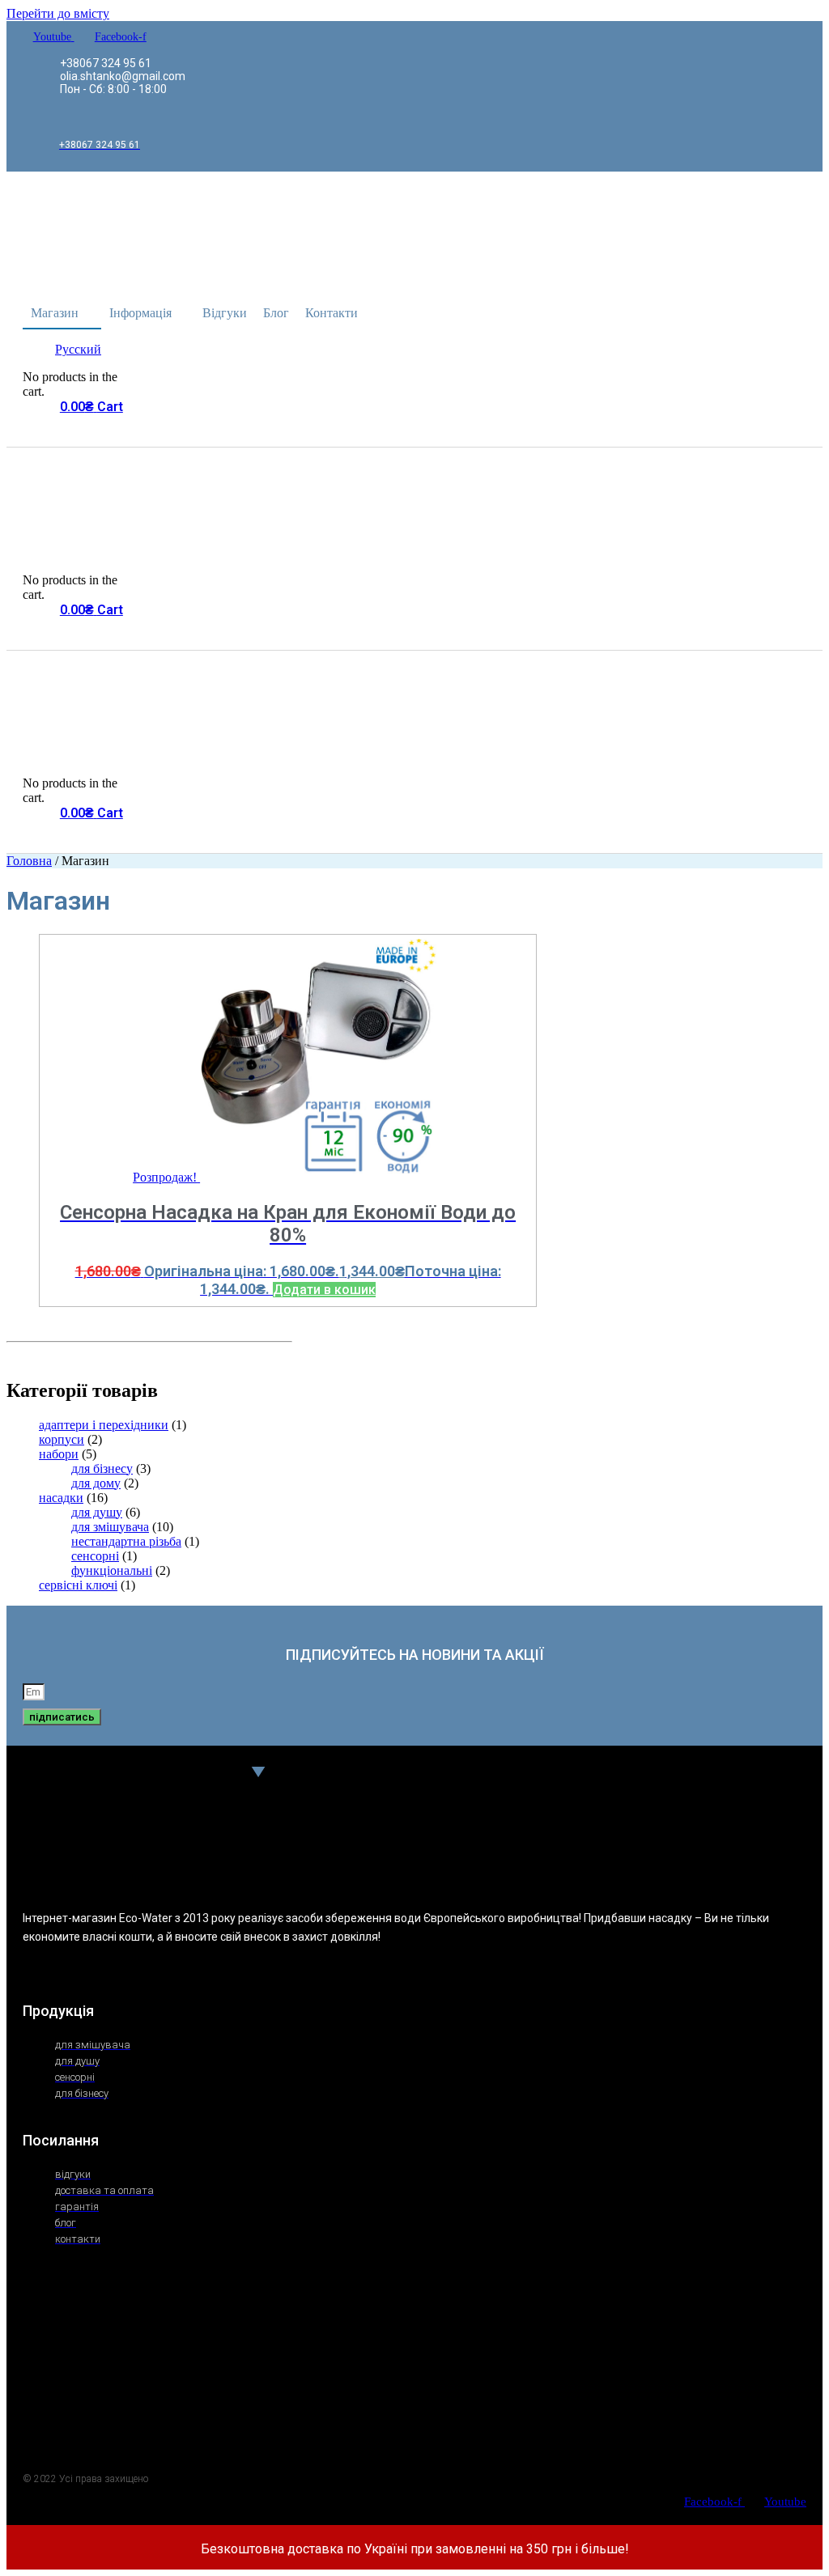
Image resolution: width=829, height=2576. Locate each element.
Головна (29, 861)
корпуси (62, 1439)
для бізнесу (102, 1468)
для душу (97, 1512)
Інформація (140, 313)
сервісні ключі (78, 1585)
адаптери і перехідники (104, 1425)
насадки (61, 1498)
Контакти (332, 313)
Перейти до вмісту (58, 13)
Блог (276, 313)
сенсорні (95, 1556)
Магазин (55, 313)
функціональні (112, 1570)
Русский (78, 349)
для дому (96, 1483)
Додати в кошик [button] (324, 1290)
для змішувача (110, 1527)
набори (59, 1454)
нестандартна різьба (126, 1541)
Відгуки (225, 313)
